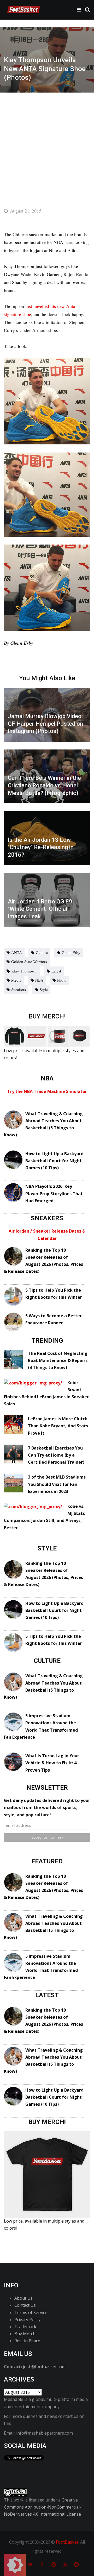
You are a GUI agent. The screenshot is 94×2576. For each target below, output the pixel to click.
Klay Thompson (24, 971)
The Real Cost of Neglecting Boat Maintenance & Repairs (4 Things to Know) (58, 1360)
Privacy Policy (27, 2320)
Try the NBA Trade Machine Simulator (47, 1091)
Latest (56, 971)
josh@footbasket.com (44, 2367)
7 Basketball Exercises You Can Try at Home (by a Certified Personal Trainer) (56, 1455)
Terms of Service (31, 2312)
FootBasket (67, 2542)
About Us (23, 2298)
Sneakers (19, 989)
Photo (62, 980)
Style (44, 989)
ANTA (17, 952)
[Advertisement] (47, 142)
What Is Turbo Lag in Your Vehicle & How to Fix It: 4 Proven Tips (52, 1763)
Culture (42, 952)
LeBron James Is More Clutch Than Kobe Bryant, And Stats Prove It (58, 1426)
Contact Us (25, 2305)
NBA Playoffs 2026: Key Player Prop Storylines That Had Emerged (54, 1193)
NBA (39, 980)
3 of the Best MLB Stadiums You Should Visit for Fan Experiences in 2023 (57, 1484)
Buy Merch (25, 2334)
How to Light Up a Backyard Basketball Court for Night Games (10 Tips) (54, 1161)
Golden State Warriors (29, 961)
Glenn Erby (71, 952)
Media (16, 980)
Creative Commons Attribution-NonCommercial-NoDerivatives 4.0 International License (43, 2507)
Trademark (25, 2327)
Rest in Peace (27, 2341)
